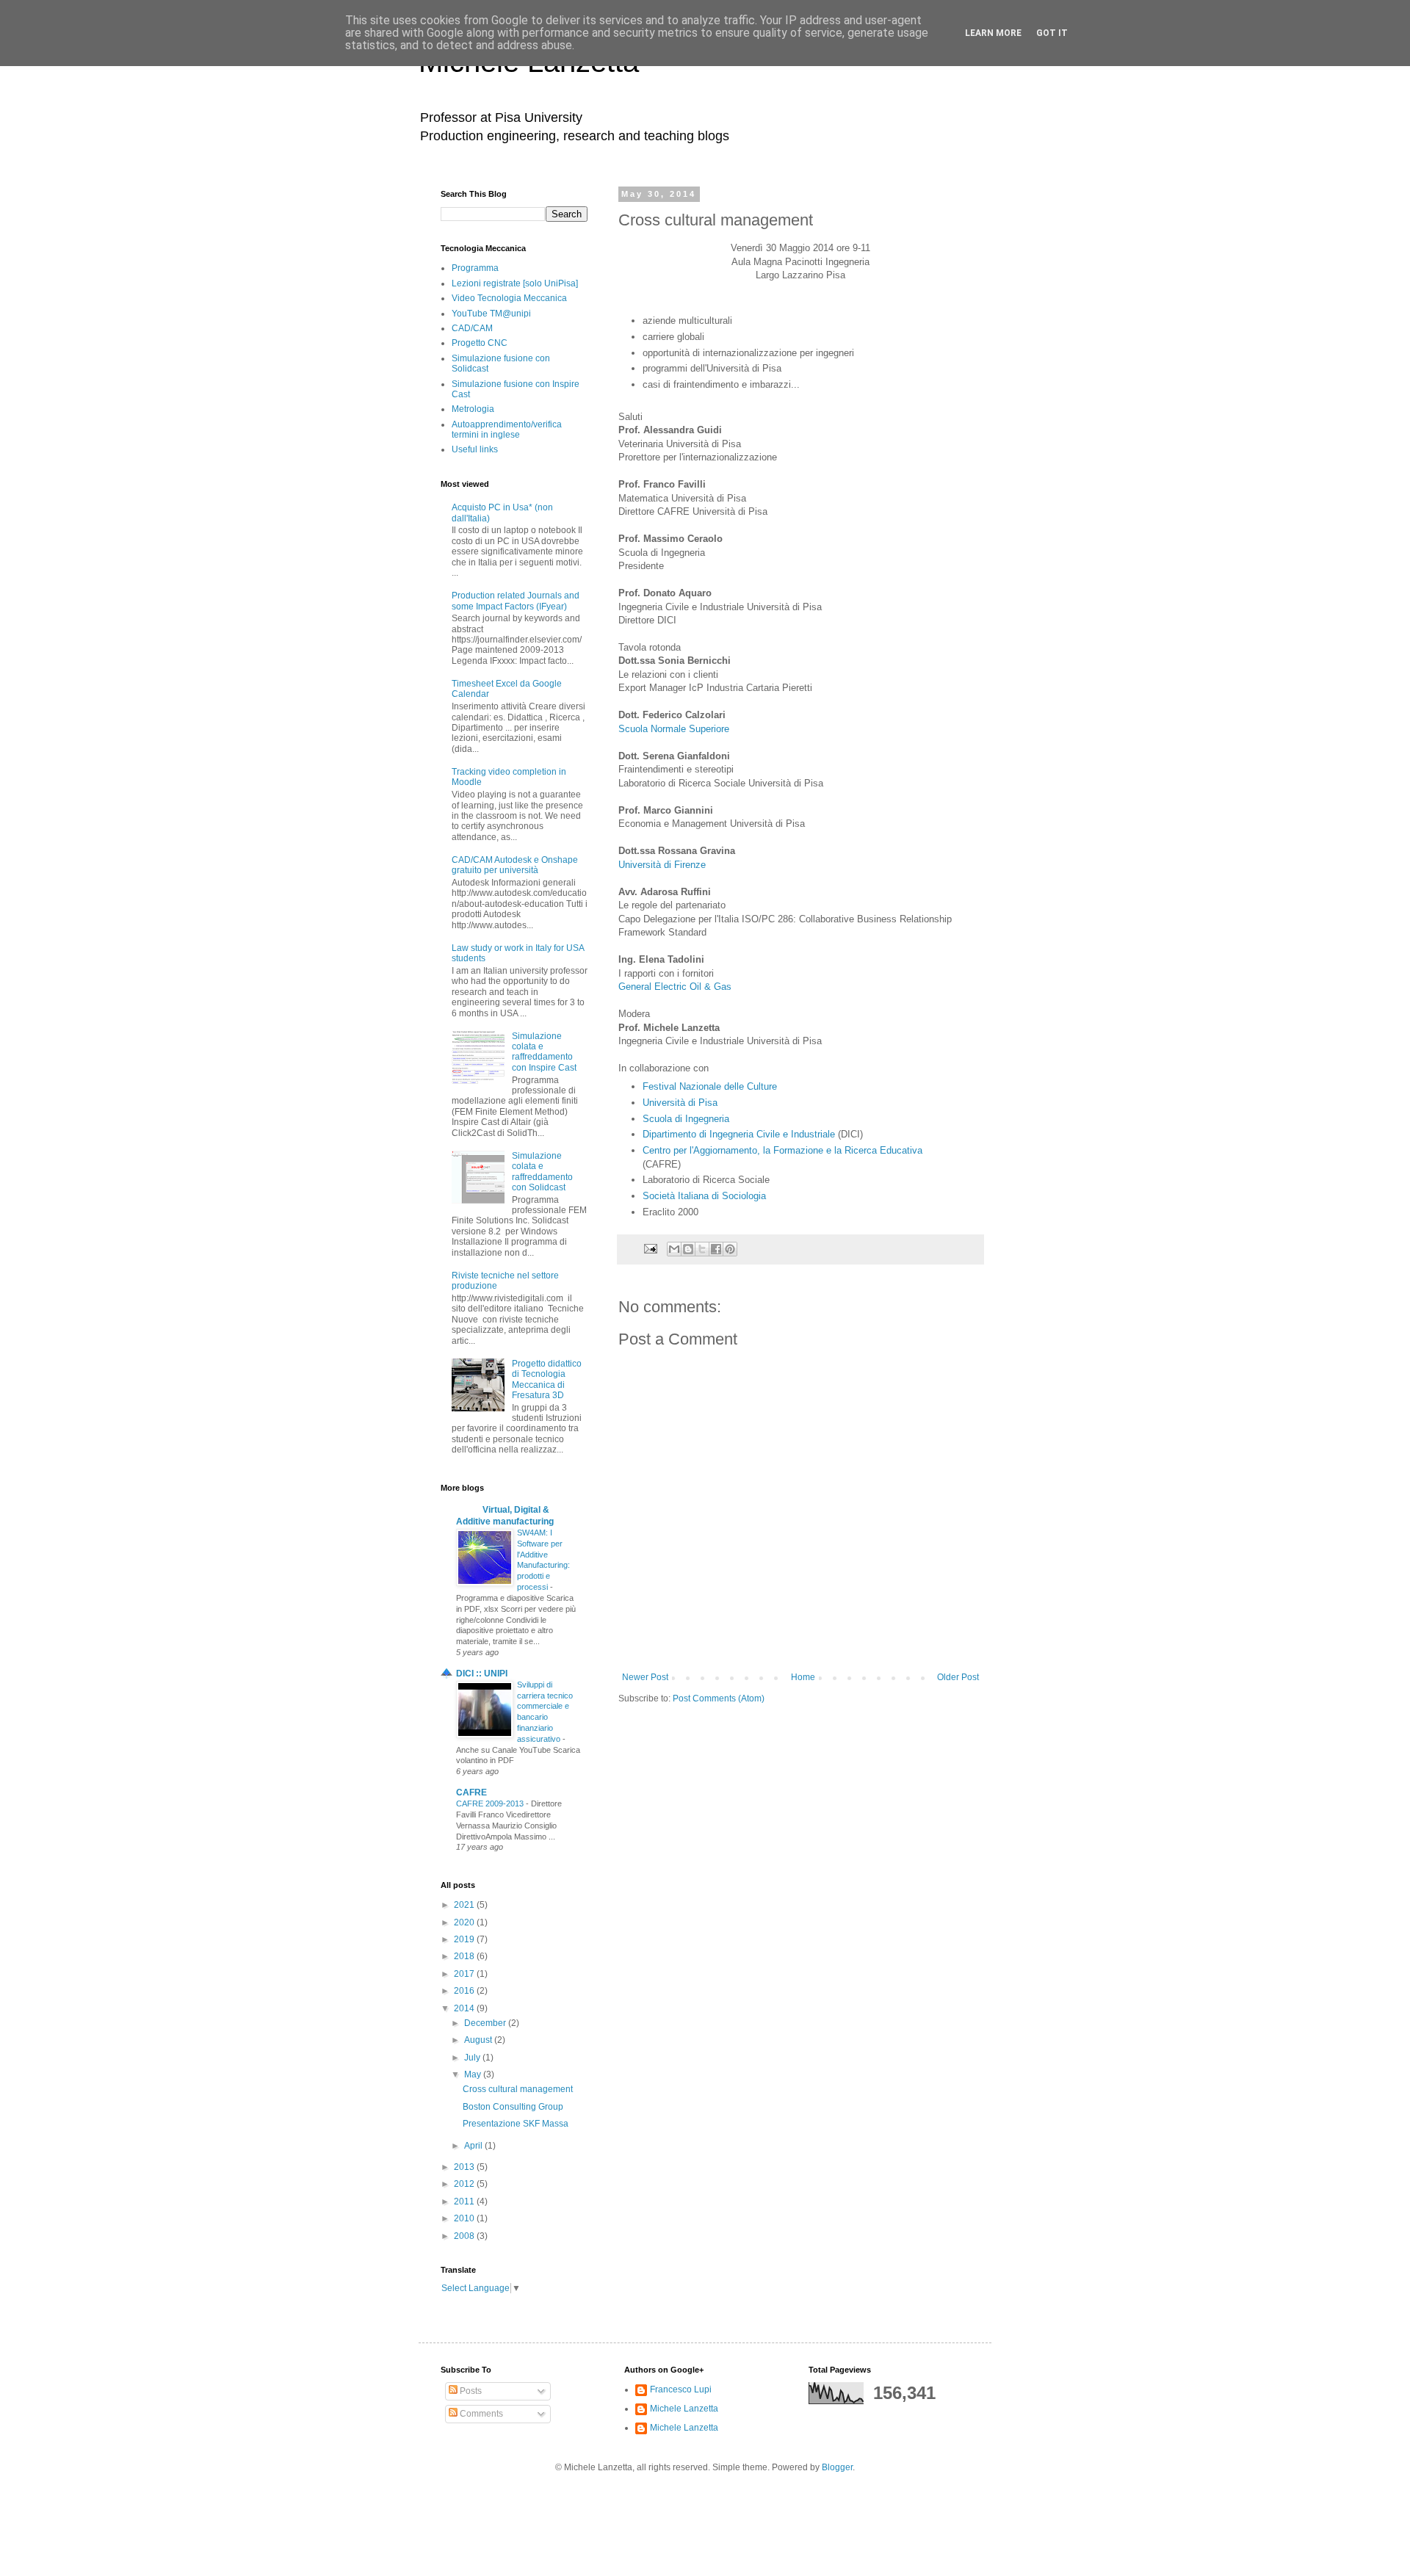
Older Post (958, 1677)
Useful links (475, 449)
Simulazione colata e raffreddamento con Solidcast (542, 1172)
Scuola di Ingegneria (686, 1119)
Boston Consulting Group (513, 2107)
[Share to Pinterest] (730, 1249)
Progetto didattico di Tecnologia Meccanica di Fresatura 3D (547, 1379)
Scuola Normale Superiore (674, 729)
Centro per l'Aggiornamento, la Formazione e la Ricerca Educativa (782, 1150)
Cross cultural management (518, 2089)
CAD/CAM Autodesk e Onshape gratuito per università (515, 865)
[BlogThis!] (688, 1249)
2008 (465, 2236)
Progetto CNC (480, 343)
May (474, 2074)
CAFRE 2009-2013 (491, 1803)
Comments (480, 2414)
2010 (465, 2218)
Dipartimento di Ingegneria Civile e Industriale (739, 1134)
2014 (465, 2008)
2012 (465, 2184)
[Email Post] (650, 1248)
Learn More (993, 33)
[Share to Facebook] (716, 1249)
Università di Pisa (680, 1103)
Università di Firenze (662, 865)
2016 (465, 1991)
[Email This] (674, 1249)
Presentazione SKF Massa (516, 2124)
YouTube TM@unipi (491, 314)
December (486, 2023)
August (479, 2040)
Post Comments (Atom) (719, 1698)
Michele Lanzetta (684, 2409)
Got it (1052, 33)
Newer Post (645, 1677)
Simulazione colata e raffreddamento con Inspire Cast (544, 1052)
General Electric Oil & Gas (675, 987)
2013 (465, 2167)
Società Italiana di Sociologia (704, 1196)
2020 (465, 1922)
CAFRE (471, 1792)
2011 (465, 2201)
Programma (475, 268)
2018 (465, 1956)
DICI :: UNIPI (482, 1674)
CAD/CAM (472, 328)
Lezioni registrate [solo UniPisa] (515, 283)
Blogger (837, 2467)
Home (803, 1677)
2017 (465, 1974)
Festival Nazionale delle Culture (710, 1086)
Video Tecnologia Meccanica (509, 298)
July (473, 2058)
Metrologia (473, 409)
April (474, 2146)
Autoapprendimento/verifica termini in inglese (507, 430)
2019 (465, 1939)
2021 (465, 1905)
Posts (470, 2391)
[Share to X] (702, 1249)
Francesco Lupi (681, 2389)
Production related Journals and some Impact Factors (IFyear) (516, 601)
